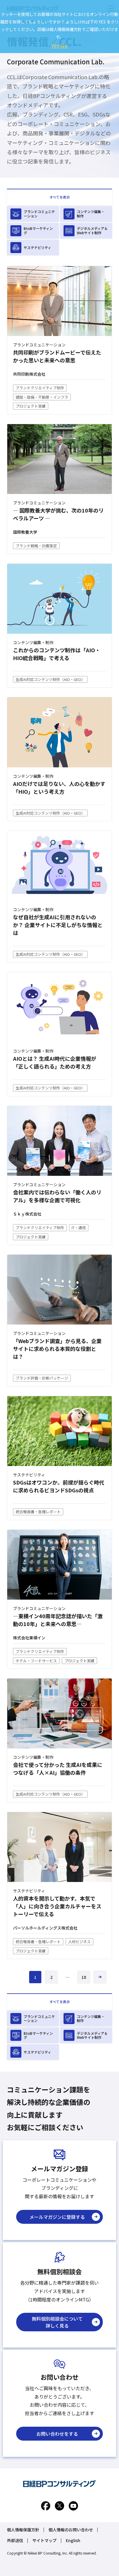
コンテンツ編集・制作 (91, 214)
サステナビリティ (37, 247)
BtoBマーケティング (38, 230)
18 (84, 1977)
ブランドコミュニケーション (39, 214)
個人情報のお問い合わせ (71, 2530)
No (64, 45)
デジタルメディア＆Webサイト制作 (92, 230)
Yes (55, 45)
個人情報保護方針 (23, 2530)
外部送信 (15, 2540)
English (73, 2540)
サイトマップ (44, 2540)
